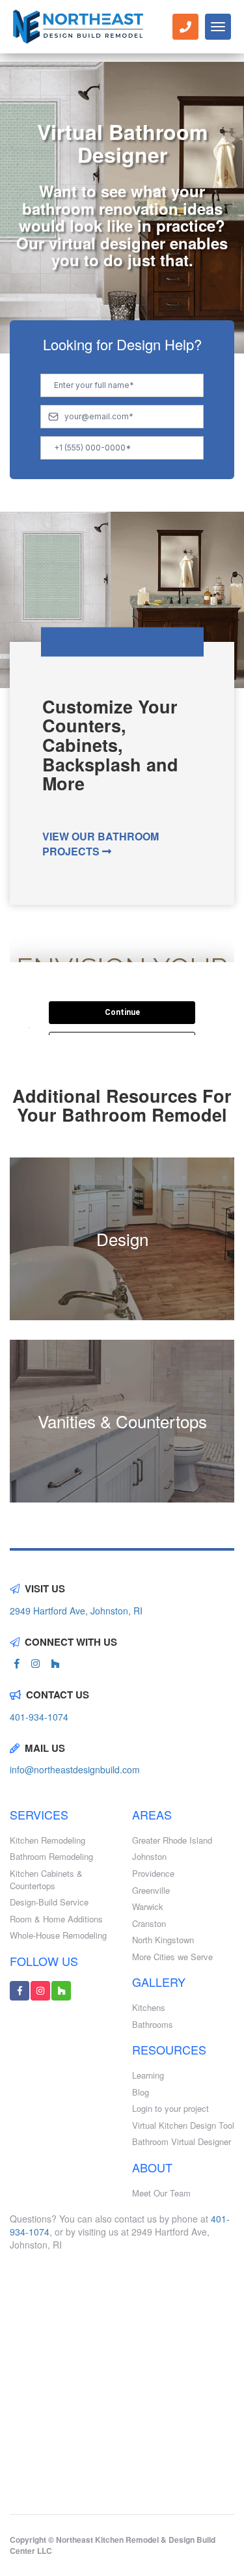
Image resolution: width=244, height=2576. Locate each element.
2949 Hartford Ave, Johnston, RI (76, 1611)
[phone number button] (185, 27)
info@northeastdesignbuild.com (75, 1769)
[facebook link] (17, 1663)
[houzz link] (55, 1663)
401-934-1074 (39, 1717)
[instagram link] (35, 1663)
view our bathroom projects (101, 844)
